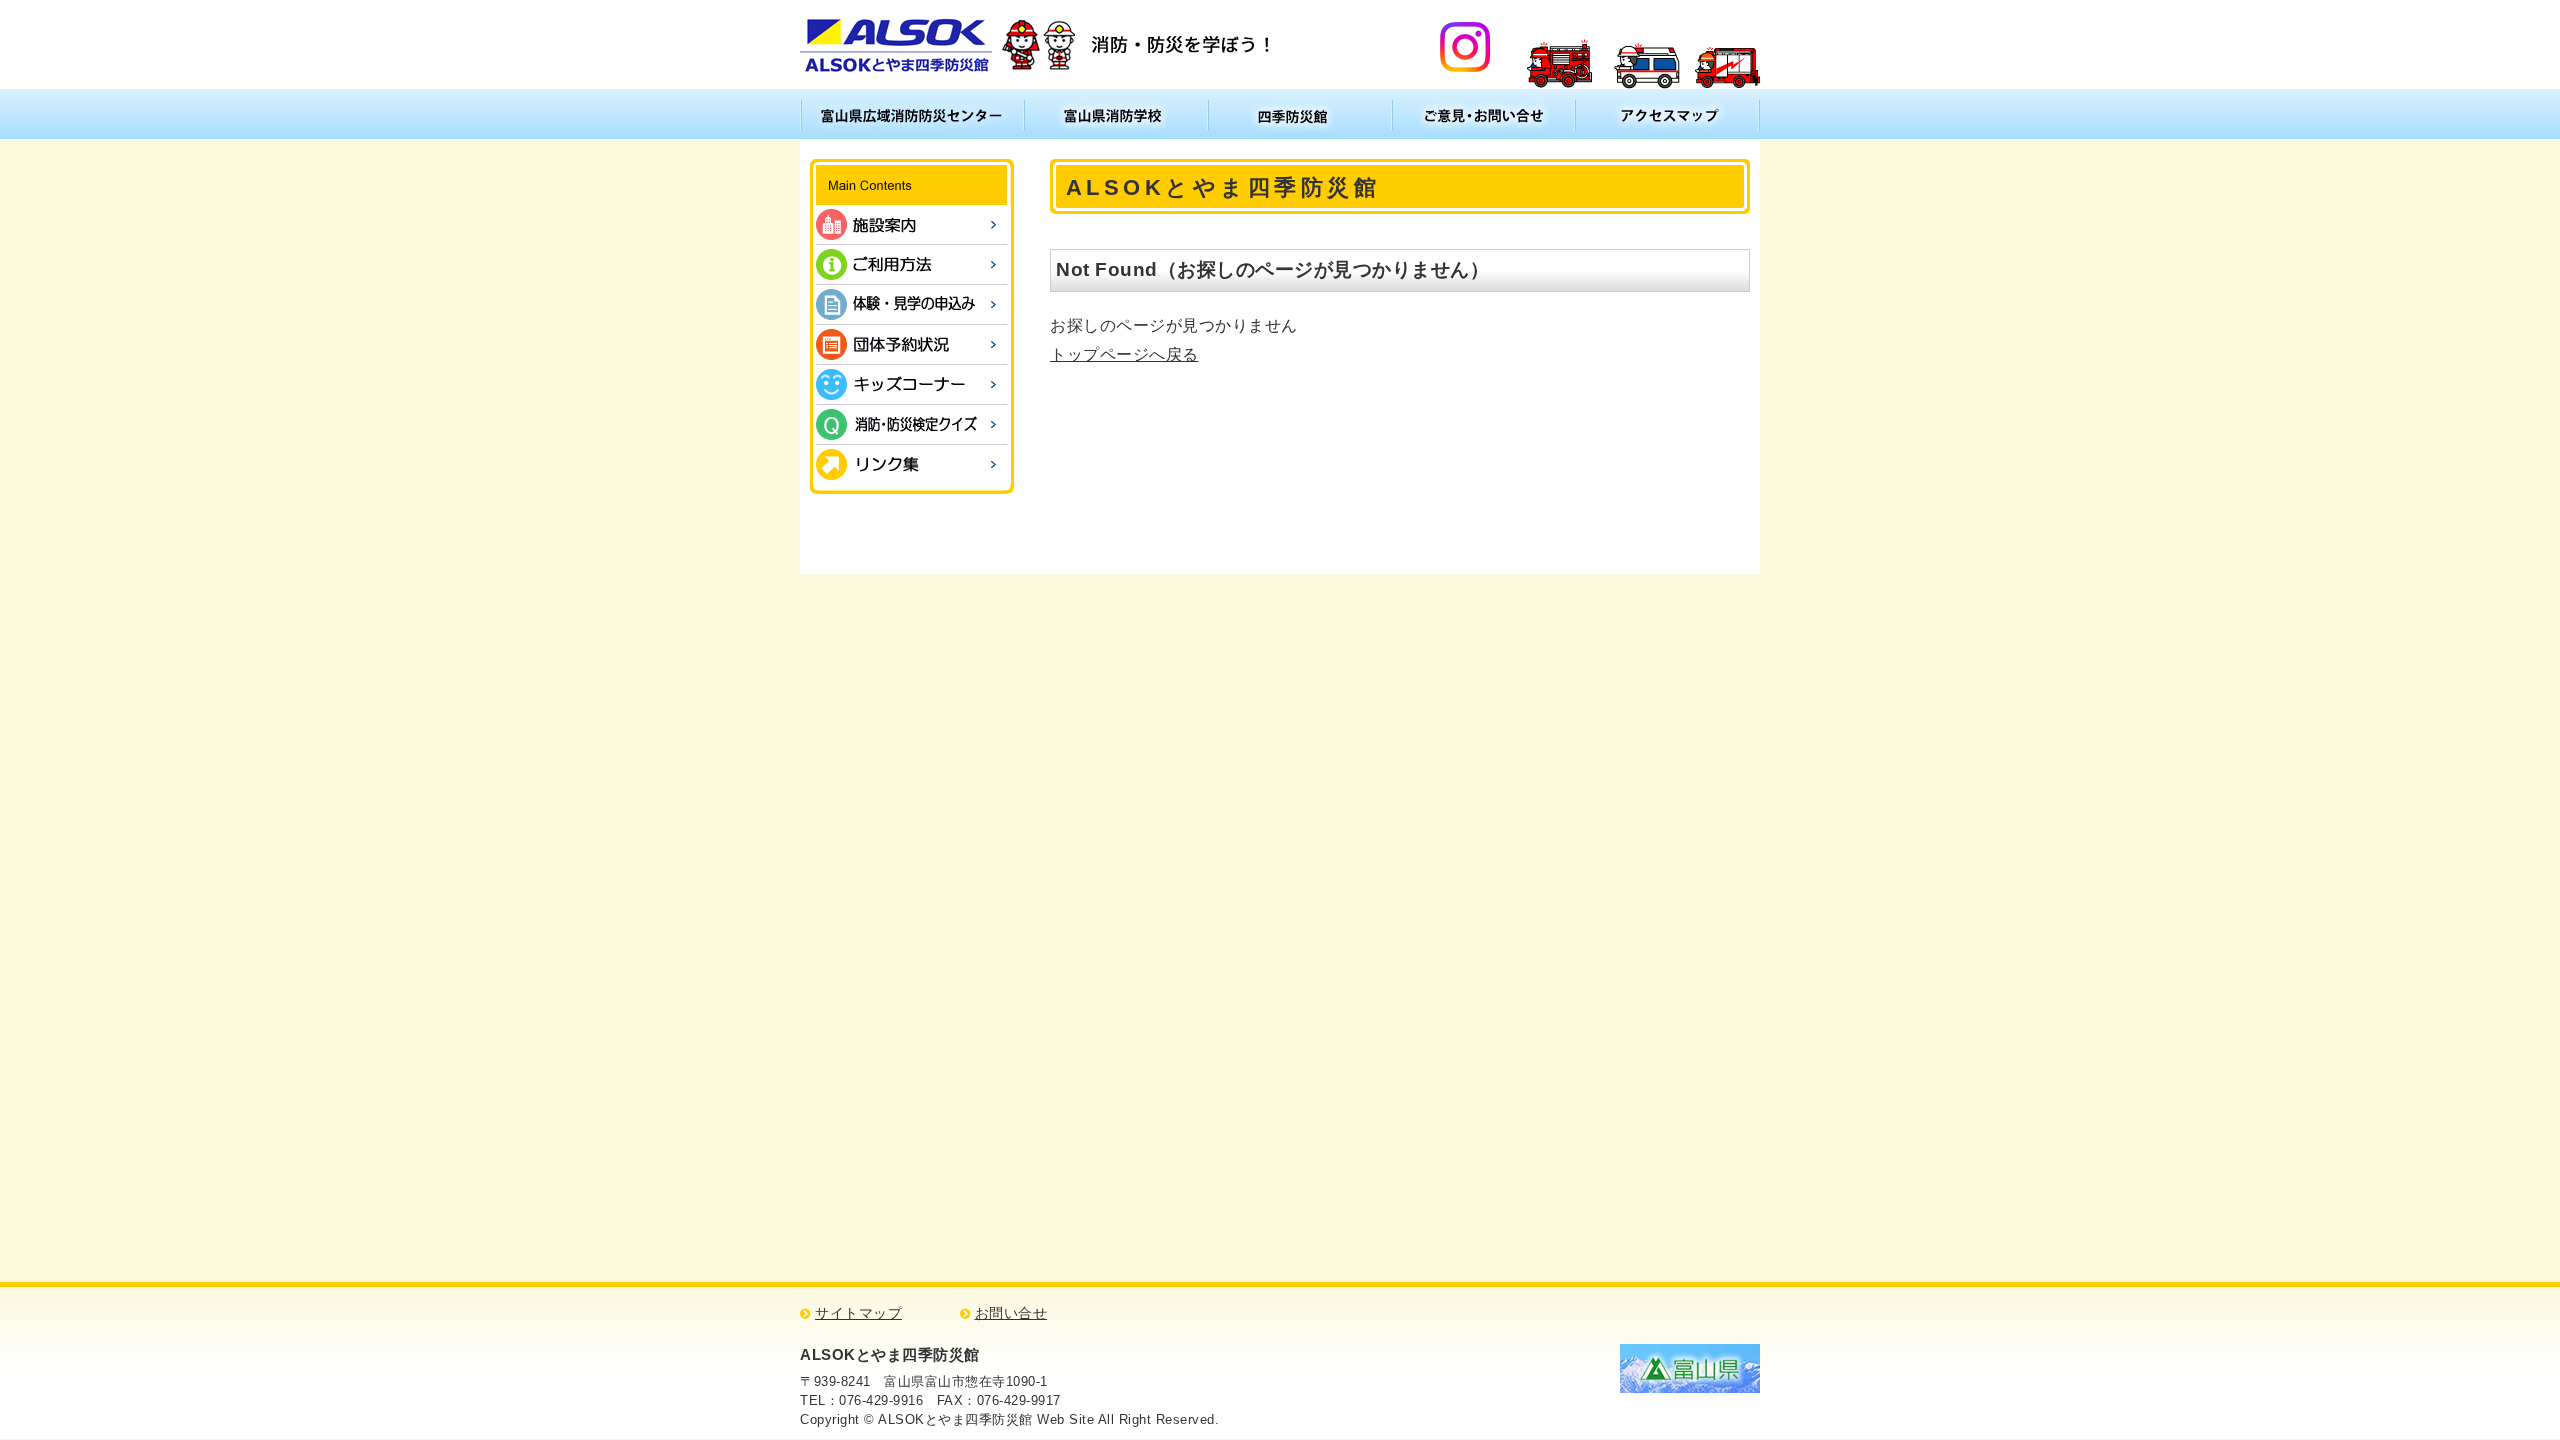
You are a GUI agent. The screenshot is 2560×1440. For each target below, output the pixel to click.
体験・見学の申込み (911, 304)
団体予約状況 (911, 344)
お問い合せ (1011, 1313)
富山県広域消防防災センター (912, 114)
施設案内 (911, 224)
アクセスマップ (1667, 114)
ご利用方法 (911, 264)
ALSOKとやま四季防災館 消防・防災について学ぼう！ (1038, 44)
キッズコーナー (911, 384)
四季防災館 (1300, 114)
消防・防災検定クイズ (911, 424)
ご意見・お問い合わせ (1483, 114)
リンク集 (911, 464)
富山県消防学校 (1116, 114)
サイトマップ (858, 1313)
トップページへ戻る (1124, 354)
